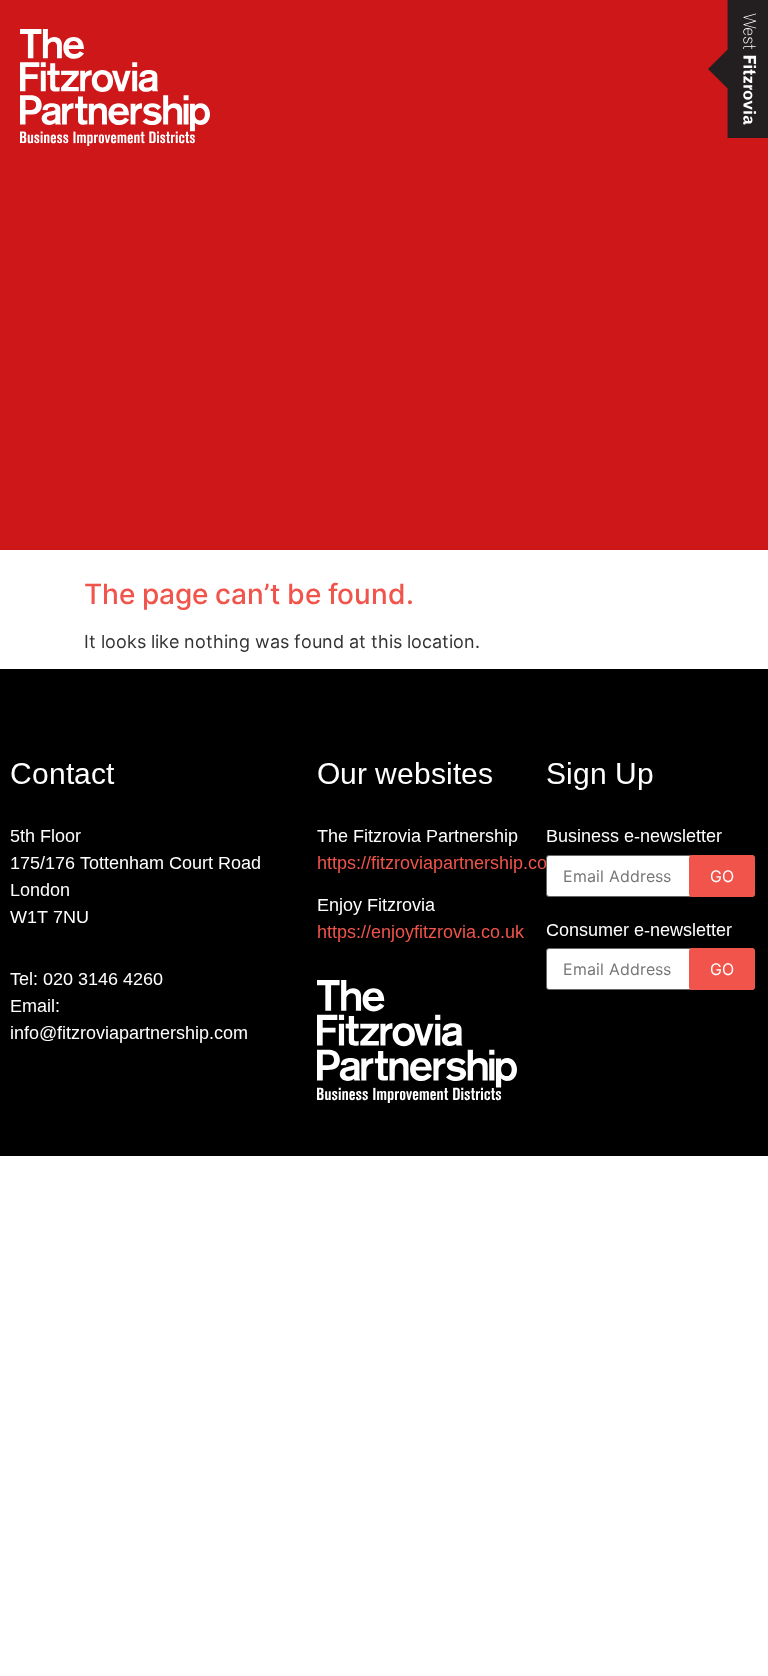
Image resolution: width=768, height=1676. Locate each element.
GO (722, 876)
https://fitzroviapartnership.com (439, 863)
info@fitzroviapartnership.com (129, 1033)
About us (80, 1525)
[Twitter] (142, 1093)
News (62, 1583)
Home (64, 1409)
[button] (19, 275)
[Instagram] (102, 1093)
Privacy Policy (110, 1641)
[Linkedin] (22, 1093)
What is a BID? (115, 1467)
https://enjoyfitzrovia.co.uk (420, 932)
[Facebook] (62, 1093)
